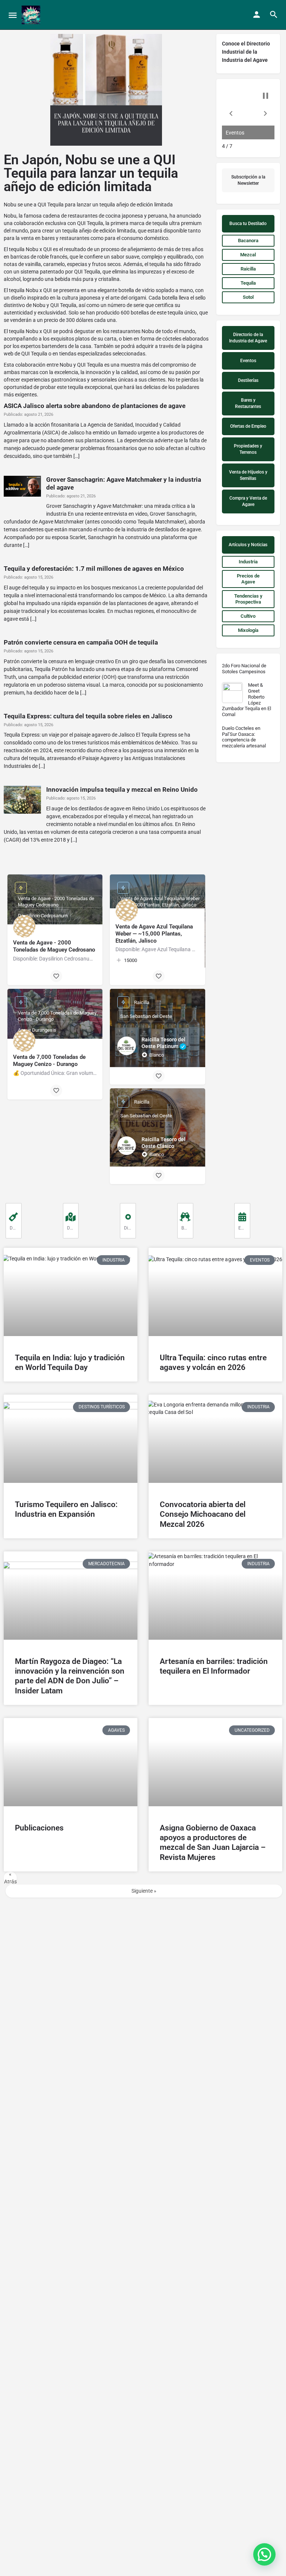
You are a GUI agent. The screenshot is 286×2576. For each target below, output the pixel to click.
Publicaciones (39, 1828)
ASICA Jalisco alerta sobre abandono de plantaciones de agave (95, 406)
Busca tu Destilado (248, 224)
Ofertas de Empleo (248, 426)
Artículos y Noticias (248, 545)
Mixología (248, 630)
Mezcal (248, 255)
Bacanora (248, 240)
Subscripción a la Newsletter (248, 180)
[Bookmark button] (56, 976)
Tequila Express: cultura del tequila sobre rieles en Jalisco (88, 716)
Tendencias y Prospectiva (248, 599)
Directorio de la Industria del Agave (248, 338)
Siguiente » (144, 1891)
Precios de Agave (248, 579)
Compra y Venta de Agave (248, 501)
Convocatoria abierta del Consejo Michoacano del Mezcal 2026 (203, 1514)
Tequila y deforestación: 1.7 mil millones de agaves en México (94, 569)
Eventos (248, 361)
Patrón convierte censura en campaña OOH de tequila (81, 642)
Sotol (248, 297)
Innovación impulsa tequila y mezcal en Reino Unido (122, 789)
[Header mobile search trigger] (274, 15)
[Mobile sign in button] (257, 15)
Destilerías (248, 380)
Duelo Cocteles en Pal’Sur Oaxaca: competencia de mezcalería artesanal (244, 737)
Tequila (248, 283)
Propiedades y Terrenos (248, 449)
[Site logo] (32, 15)
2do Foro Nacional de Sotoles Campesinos (244, 669)
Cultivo (253, 618)
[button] (231, 113)
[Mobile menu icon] (13, 15)
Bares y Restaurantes (248, 403)
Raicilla (248, 269)
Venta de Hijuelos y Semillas (248, 475)
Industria (248, 562)
